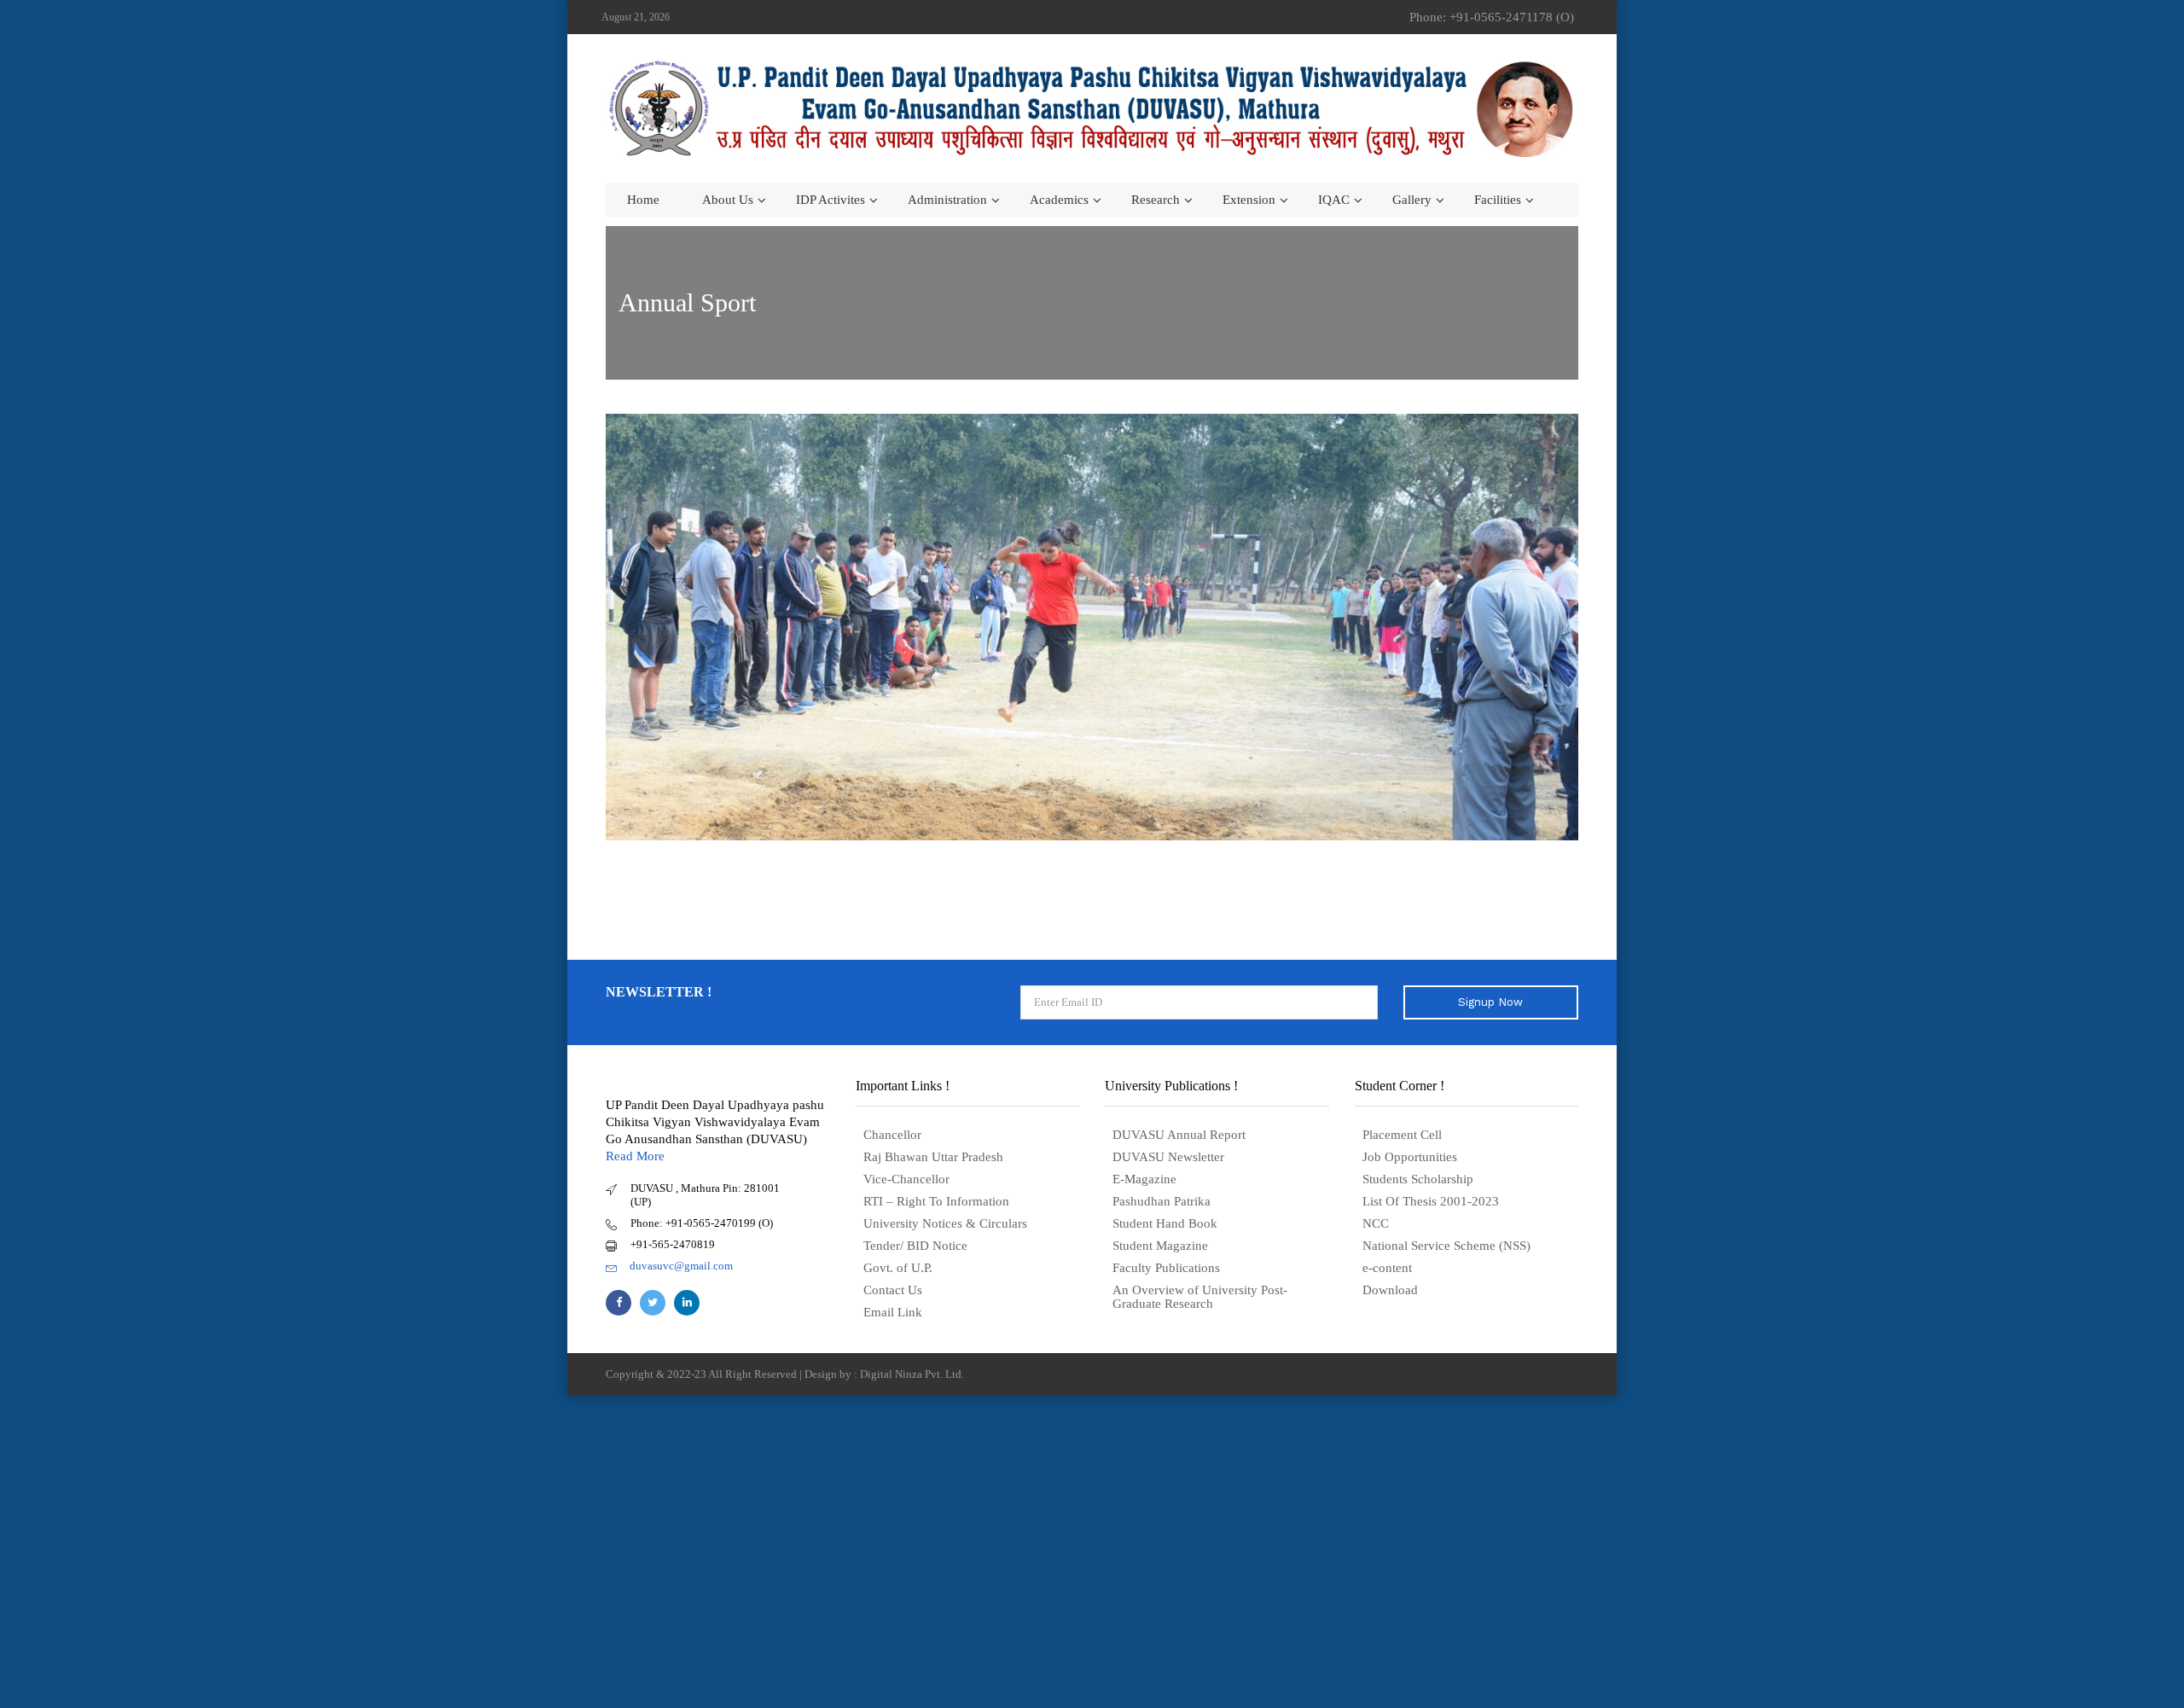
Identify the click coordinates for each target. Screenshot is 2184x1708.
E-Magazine (1144, 1179)
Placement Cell (1402, 1135)
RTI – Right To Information (936, 1201)
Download (1390, 1290)
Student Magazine (1160, 1246)
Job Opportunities (1410, 1157)
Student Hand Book (1165, 1223)
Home (643, 200)
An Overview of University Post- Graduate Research (1200, 1297)
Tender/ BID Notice (915, 1246)
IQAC (1334, 200)
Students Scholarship (1418, 1179)
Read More (635, 1156)
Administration (947, 200)
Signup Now (1490, 1002)
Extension (1249, 200)
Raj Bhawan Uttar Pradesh (933, 1157)
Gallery (1412, 200)
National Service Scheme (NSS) (1446, 1246)
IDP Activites (831, 200)
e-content (1387, 1268)
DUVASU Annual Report (1179, 1135)
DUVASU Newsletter (1168, 1157)
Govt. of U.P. (898, 1268)
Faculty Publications (1166, 1268)
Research (1156, 200)
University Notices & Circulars (945, 1223)
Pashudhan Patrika (1162, 1201)
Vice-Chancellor (906, 1179)
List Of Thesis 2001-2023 (1431, 1201)
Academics (1059, 200)
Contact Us (893, 1290)
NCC (1376, 1223)
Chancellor (892, 1135)
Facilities (1498, 200)
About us (728, 200)
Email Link (893, 1312)
